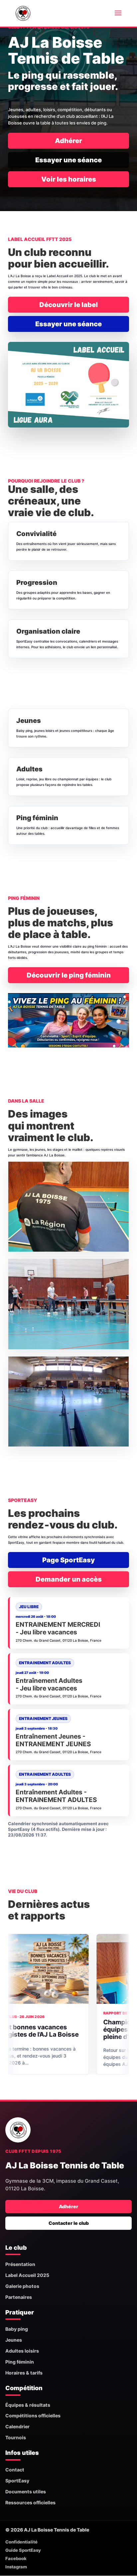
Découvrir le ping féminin (69, 975)
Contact (15, 2470)
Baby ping (17, 2329)
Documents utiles (26, 2492)
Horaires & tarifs (24, 2373)
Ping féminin (20, 2362)
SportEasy (17, 2481)
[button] (68, 1207)
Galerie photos (22, 2286)
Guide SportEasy (23, 2550)
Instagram (16, 2567)
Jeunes (14, 2340)
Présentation (20, 2264)
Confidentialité (21, 2542)
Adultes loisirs (22, 2351)
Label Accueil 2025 (27, 2275)
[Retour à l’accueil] (18, 2130)
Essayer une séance (68, 160)
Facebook (16, 2558)
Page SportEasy (68, 1560)
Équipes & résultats (28, 2405)
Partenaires (19, 2297)
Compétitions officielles (33, 2416)
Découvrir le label (68, 305)
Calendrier (17, 2426)
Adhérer (68, 141)
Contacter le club (69, 2223)
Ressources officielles (30, 2502)
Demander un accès (69, 1579)
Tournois (16, 2437)
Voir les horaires (69, 179)
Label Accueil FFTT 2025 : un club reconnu (40, 2030)
